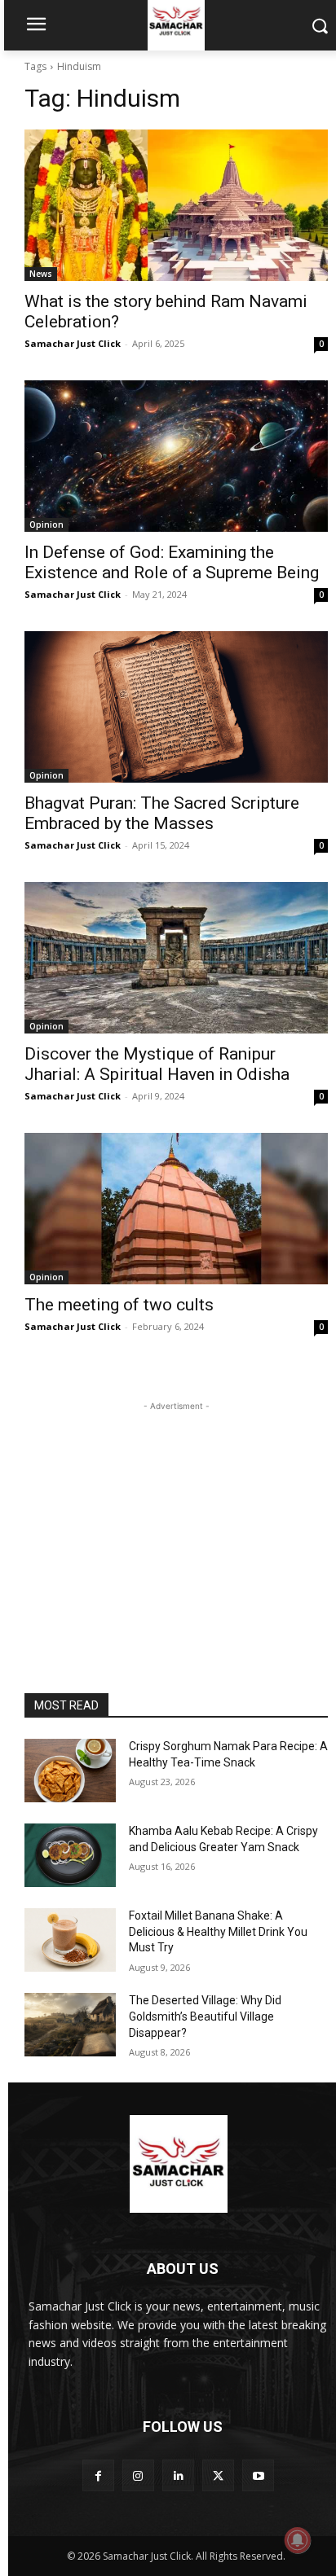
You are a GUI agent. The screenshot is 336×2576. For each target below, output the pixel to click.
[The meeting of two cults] (176, 1209)
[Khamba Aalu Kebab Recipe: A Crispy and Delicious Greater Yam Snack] (70, 1855)
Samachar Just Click (73, 343)
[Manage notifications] (298, 2540)
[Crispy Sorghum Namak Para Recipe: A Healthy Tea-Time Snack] (70, 1771)
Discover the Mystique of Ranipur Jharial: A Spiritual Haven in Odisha (157, 1064)
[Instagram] (138, 2475)
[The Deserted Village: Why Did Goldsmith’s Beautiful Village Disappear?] (70, 2025)
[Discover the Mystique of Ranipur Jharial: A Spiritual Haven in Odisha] (176, 958)
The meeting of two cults (119, 1305)
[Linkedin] (178, 2475)
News (41, 274)
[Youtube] (258, 2475)
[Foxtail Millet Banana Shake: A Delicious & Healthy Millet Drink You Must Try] (70, 1940)
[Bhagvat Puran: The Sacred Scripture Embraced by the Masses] (176, 707)
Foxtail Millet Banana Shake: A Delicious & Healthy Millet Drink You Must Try (218, 1931)
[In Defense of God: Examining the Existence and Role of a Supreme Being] (176, 456)
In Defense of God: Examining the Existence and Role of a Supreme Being (172, 562)
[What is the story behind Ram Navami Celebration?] (176, 205)
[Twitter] (218, 2475)
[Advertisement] (176, 1516)
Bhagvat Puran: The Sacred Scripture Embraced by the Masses (162, 813)
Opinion (46, 524)
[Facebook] (98, 2475)
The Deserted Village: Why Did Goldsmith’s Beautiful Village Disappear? (205, 2016)
